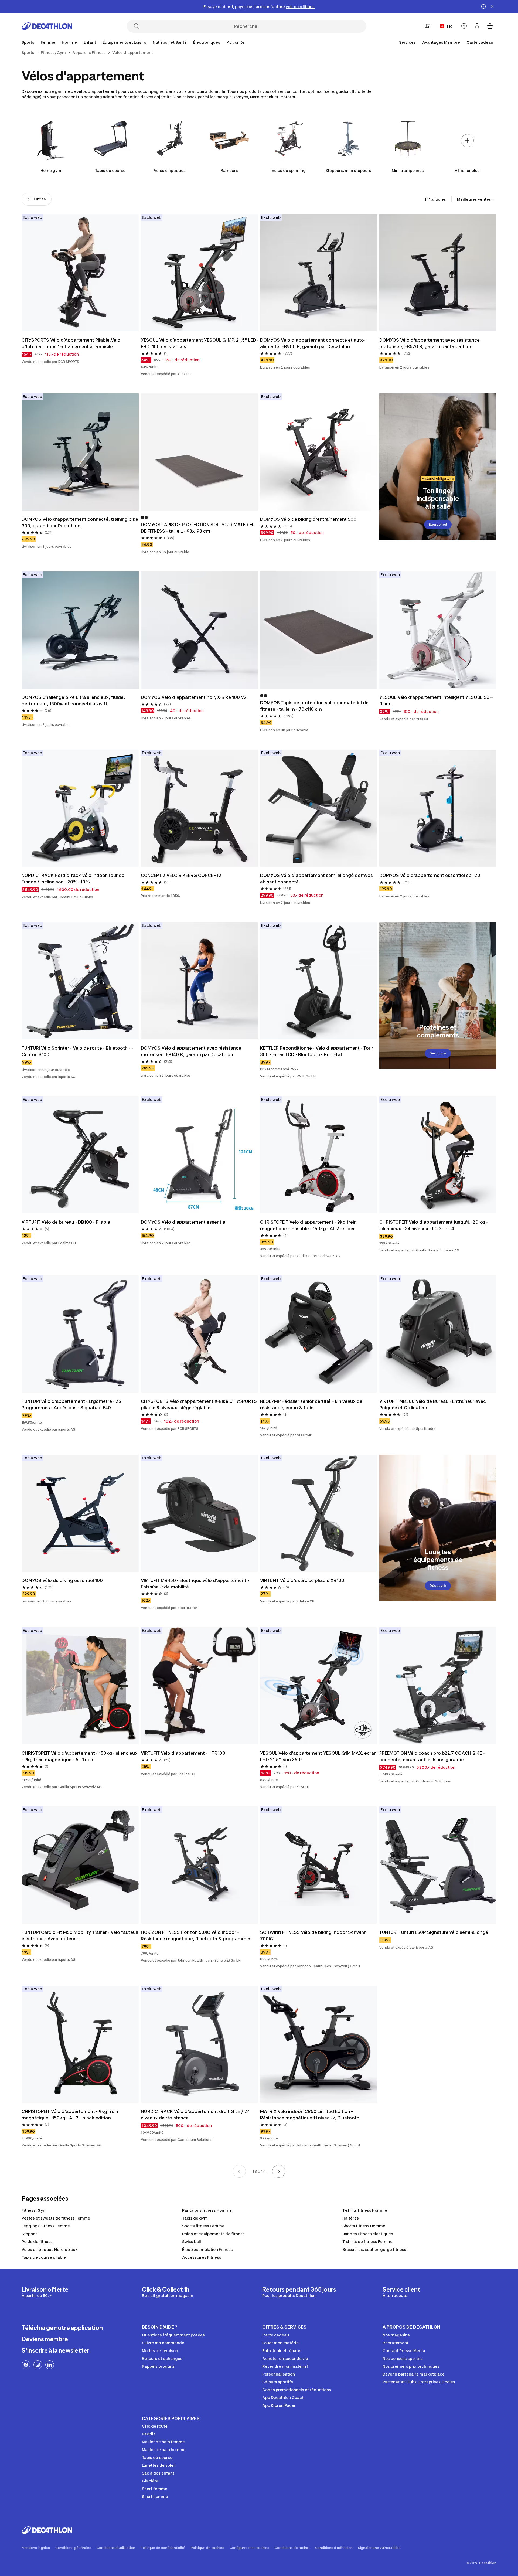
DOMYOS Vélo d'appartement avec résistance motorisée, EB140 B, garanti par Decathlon (191, 1051)
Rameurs (229, 170)
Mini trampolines (408, 170)
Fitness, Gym (34, 2210)
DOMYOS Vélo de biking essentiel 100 (62, 1580)
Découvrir (438, 1053)
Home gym (51, 170)
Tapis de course (110, 170)
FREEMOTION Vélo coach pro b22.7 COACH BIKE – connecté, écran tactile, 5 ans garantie (432, 1756)
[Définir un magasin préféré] (427, 26)
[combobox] (477, 199)
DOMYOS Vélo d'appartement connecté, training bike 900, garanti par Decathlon (80, 522)
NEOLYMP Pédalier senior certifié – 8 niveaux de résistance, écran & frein (311, 1404)
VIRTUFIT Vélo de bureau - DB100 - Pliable (66, 1222)
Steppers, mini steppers (348, 170)
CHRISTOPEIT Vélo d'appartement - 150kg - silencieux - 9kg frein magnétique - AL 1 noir (80, 1756)
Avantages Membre (441, 42)
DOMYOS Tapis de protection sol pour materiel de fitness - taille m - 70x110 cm (314, 706)
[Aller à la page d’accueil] (47, 26)
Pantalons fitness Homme (207, 2210)
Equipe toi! (438, 524)
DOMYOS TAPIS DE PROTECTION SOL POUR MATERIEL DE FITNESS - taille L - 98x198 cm (198, 528)
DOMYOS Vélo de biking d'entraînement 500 (308, 519)
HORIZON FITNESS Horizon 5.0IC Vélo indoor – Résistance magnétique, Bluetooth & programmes (196, 1935)
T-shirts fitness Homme (365, 2210)
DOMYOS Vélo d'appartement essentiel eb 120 (430, 875)
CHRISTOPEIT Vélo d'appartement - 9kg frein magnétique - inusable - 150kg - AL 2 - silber (308, 1225)
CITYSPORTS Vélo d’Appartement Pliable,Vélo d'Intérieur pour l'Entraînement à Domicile (71, 343)
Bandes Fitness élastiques (368, 2234)
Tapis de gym (195, 2218)
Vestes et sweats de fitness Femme (56, 2218)
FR (449, 26)
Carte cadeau (480, 42)
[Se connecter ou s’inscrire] (477, 26)
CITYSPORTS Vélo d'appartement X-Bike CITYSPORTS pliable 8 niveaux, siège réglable (199, 1404)
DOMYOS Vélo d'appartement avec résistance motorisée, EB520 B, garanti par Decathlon (430, 343)
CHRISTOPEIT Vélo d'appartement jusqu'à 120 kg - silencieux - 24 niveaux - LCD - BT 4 (434, 1225)
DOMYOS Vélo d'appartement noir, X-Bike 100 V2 (194, 697)
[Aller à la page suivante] (279, 2171)
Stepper (29, 2234)
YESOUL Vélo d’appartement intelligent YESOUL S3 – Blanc (436, 700)
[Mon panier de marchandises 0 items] (490, 26)
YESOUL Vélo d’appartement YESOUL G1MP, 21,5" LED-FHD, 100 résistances (199, 343)
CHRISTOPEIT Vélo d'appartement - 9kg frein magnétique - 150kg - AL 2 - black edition (70, 2115)
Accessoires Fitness (202, 2257)
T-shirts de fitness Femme (367, 2242)
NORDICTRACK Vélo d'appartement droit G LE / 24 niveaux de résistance (195, 2115)
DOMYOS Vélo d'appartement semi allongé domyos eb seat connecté (316, 879)
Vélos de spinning (289, 170)
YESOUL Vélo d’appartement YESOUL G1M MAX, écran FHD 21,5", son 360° (318, 1756)
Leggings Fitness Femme (46, 2226)
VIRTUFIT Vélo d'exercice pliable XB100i (303, 1580)
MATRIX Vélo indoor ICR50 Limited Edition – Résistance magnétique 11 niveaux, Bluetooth (310, 2115)
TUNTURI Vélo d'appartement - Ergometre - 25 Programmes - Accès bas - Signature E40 (71, 1404)
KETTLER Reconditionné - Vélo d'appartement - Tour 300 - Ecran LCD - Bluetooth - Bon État (317, 1051)
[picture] (80, 273)
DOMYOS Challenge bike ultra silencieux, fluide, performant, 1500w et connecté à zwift (73, 700)
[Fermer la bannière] (492, 6)
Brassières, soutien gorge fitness (374, 2249)
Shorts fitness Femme (203, 2226)
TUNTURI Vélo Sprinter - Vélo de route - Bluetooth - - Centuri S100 (77, 1051)
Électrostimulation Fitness (207, 2249)
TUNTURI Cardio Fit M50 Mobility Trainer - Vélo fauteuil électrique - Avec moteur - (80, 1935)
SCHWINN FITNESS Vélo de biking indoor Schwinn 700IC (313, 1935)
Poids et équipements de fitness (213, 2234)
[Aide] (464, 26)
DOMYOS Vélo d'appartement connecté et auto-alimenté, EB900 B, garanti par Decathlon (313, 343)
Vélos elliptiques (170, 170)
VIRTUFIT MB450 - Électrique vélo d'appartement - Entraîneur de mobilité (195, 1584)
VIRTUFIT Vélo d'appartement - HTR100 (183, 1753)
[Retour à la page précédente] (239, 2171)
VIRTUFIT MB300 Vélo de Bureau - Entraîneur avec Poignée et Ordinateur (433, 1404)
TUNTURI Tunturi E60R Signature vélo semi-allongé (434, 1932)
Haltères (351, 2218)
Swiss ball (192, 2242)
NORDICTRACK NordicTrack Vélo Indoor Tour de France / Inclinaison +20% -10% (73, 879)
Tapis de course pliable (44, 2257)
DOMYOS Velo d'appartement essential (184, 1222)
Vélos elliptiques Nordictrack (50, 2249)
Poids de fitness (37, 2242)
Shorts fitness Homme (364, 2226)
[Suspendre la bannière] (483, 6)
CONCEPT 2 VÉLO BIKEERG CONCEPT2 (181, 875)
